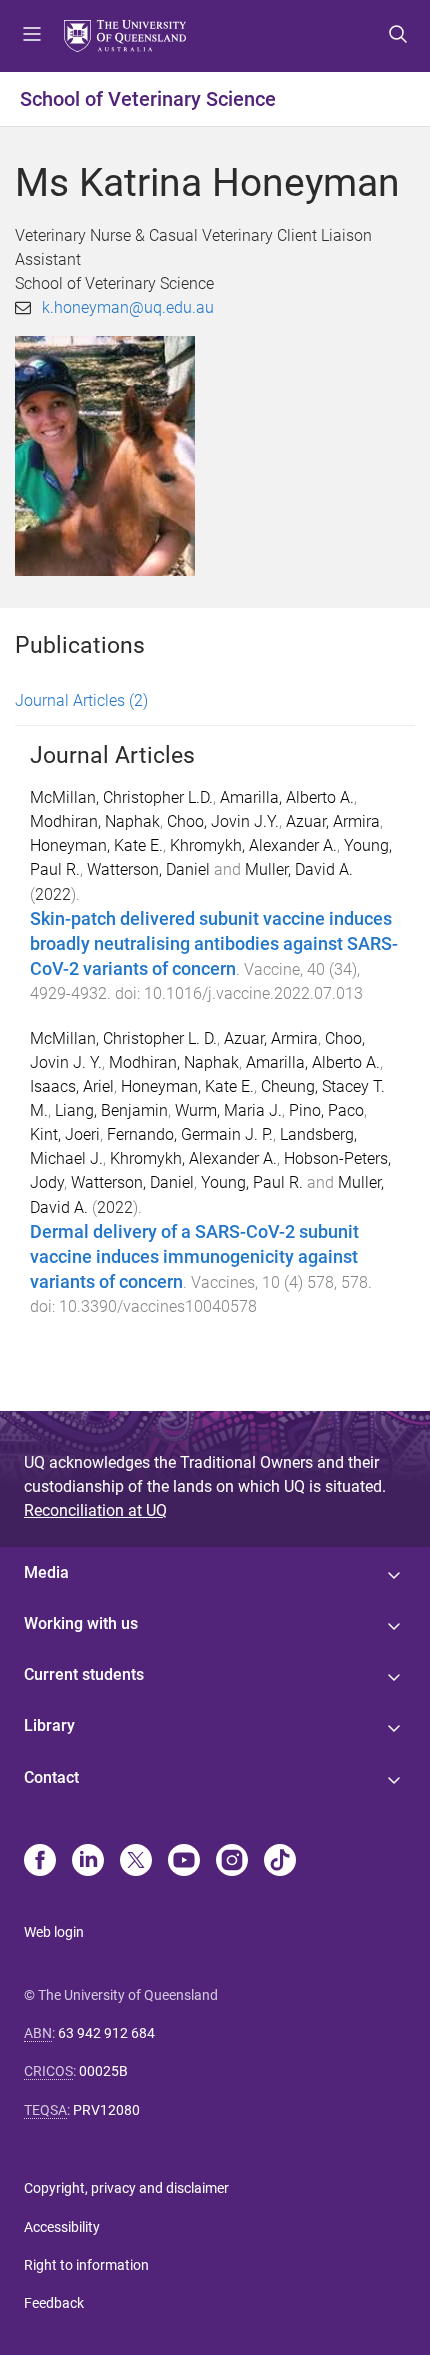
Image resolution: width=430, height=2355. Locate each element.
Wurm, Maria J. (228, 1110)
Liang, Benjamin (111, 1110)
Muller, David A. (299, 869)
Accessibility (62, 2227)
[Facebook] (40, 1862)
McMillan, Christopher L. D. (123, 1038)
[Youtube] (184, 1862)
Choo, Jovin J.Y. (223, 821)
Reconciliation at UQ (95, 1510)
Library (49, 1725)
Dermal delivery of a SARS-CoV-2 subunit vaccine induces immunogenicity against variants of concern (194, 1257)
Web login (54, 1932)
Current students (84, 1674)
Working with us (81, 1623)
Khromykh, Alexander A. (253, 845)
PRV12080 (106, 2110)
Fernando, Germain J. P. (190, 1134)
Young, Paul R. (252, 1182)
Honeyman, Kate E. (96, 845)
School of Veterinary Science (148, 99)
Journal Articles (81, 700)
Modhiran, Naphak (95, 821)
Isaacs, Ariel (72, 1086)
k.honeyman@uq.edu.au (128, 307)
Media (46, 1572)
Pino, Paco (326, 1110)
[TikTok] (280, 1862)
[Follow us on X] (136, 1862)
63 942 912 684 (106, 2033)
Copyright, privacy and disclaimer (126, 2188)
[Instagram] (232, 1862)
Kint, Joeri (65, 1134)
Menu (32, 36)
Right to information (86, 2265)
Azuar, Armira (333, 821)
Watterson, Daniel (148, 869)
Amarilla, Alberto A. (287, 797)
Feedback (54, 2303)
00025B (103, 2071)
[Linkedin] (88, 1862)
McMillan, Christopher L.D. (121, 797)
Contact (51, 1777)
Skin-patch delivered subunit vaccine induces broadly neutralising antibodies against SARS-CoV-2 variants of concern (214, 944)
